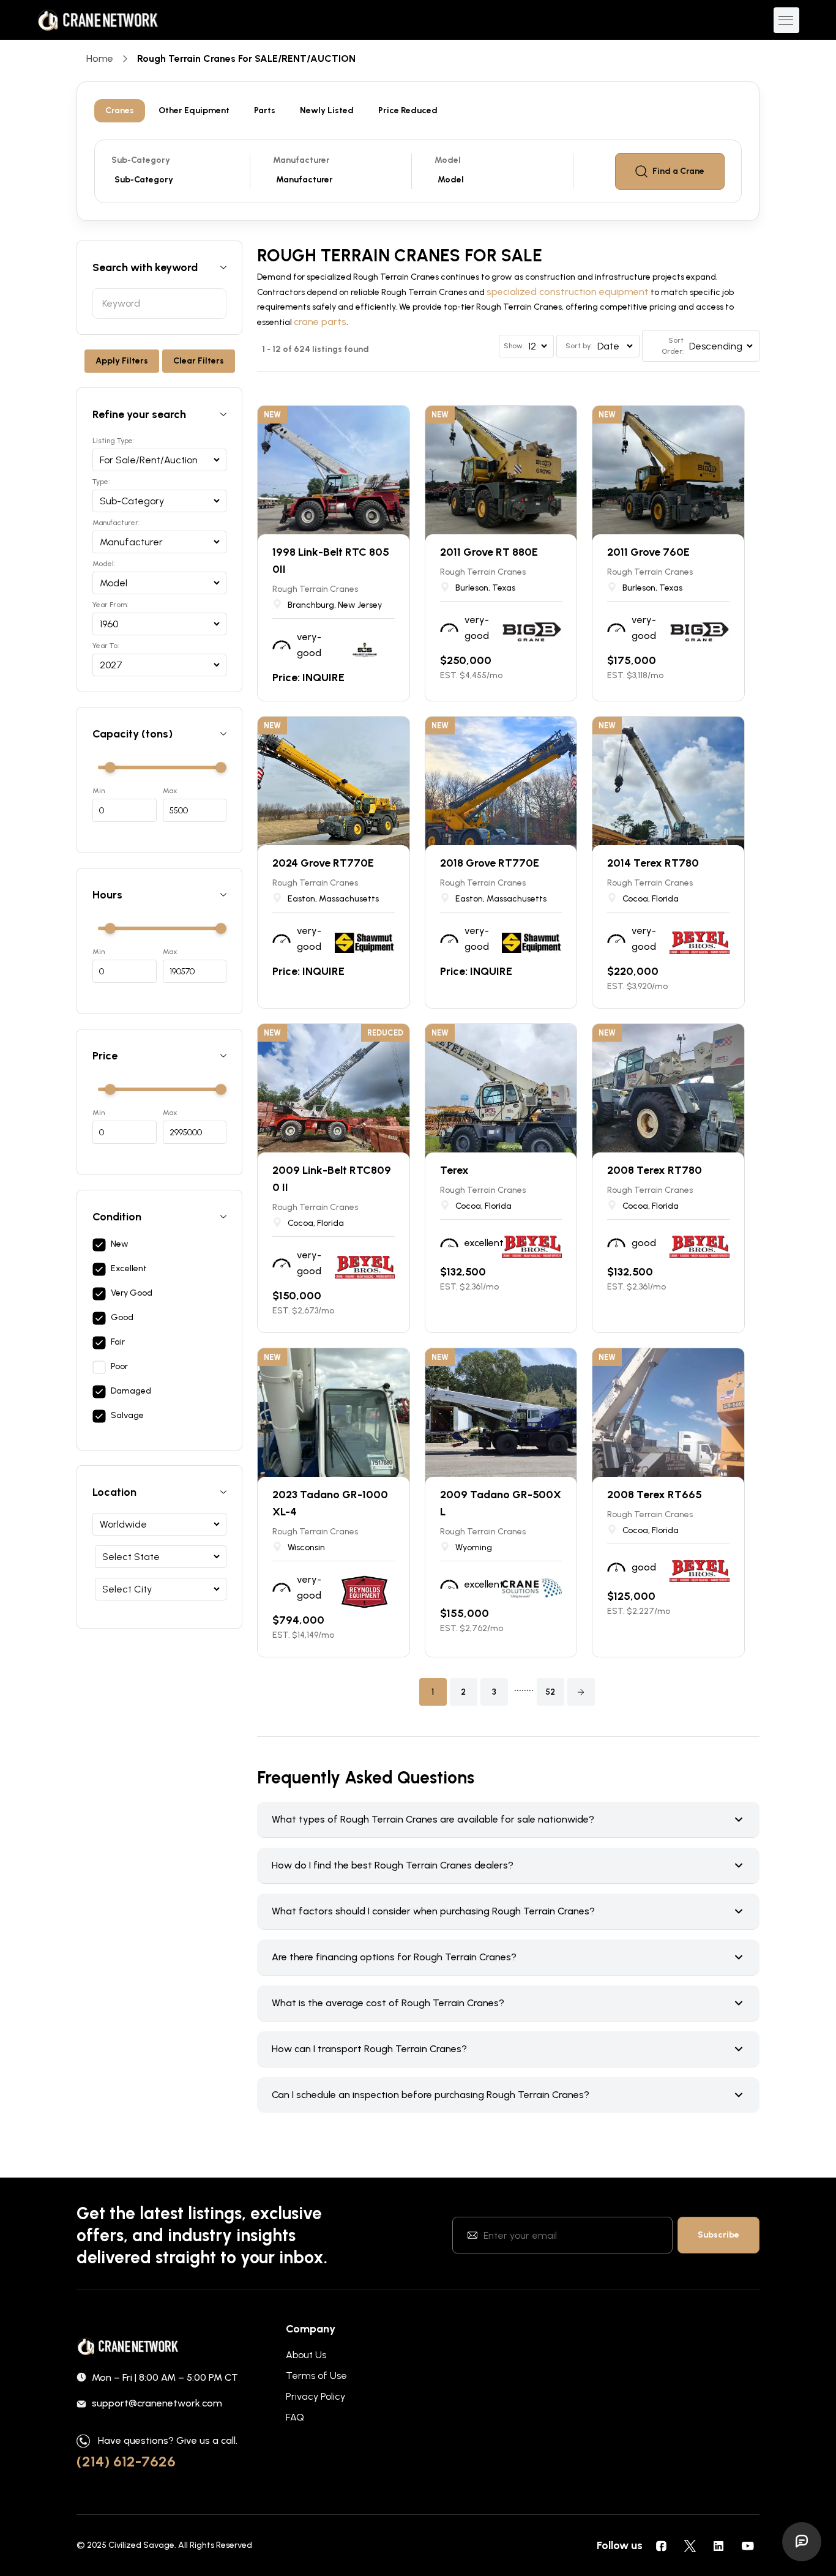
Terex (454, 1170)
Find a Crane (678, 171)
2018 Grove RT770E (490, 863)
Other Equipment (194, 110)
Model (448, 160)
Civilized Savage (141, 2545)
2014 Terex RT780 (653, 863)
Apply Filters (122, 361)
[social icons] (661, 2545)
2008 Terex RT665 (655, 1495)
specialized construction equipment (568, 292)
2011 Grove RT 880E (489, 552)
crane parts (320, 322)
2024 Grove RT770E (323, 863)
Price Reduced (408, 110)
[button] (581, 1692)
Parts (265, 110)
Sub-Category (141, 160)
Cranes (120, 110)
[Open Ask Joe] (802, 2542)
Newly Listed (327, 110)
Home (100, 58)
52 (550, 1692)
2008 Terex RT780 (655, 1170)
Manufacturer (301, 160)
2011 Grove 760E (648, 552)
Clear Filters (199, 361)
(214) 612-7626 (126, 2461)
